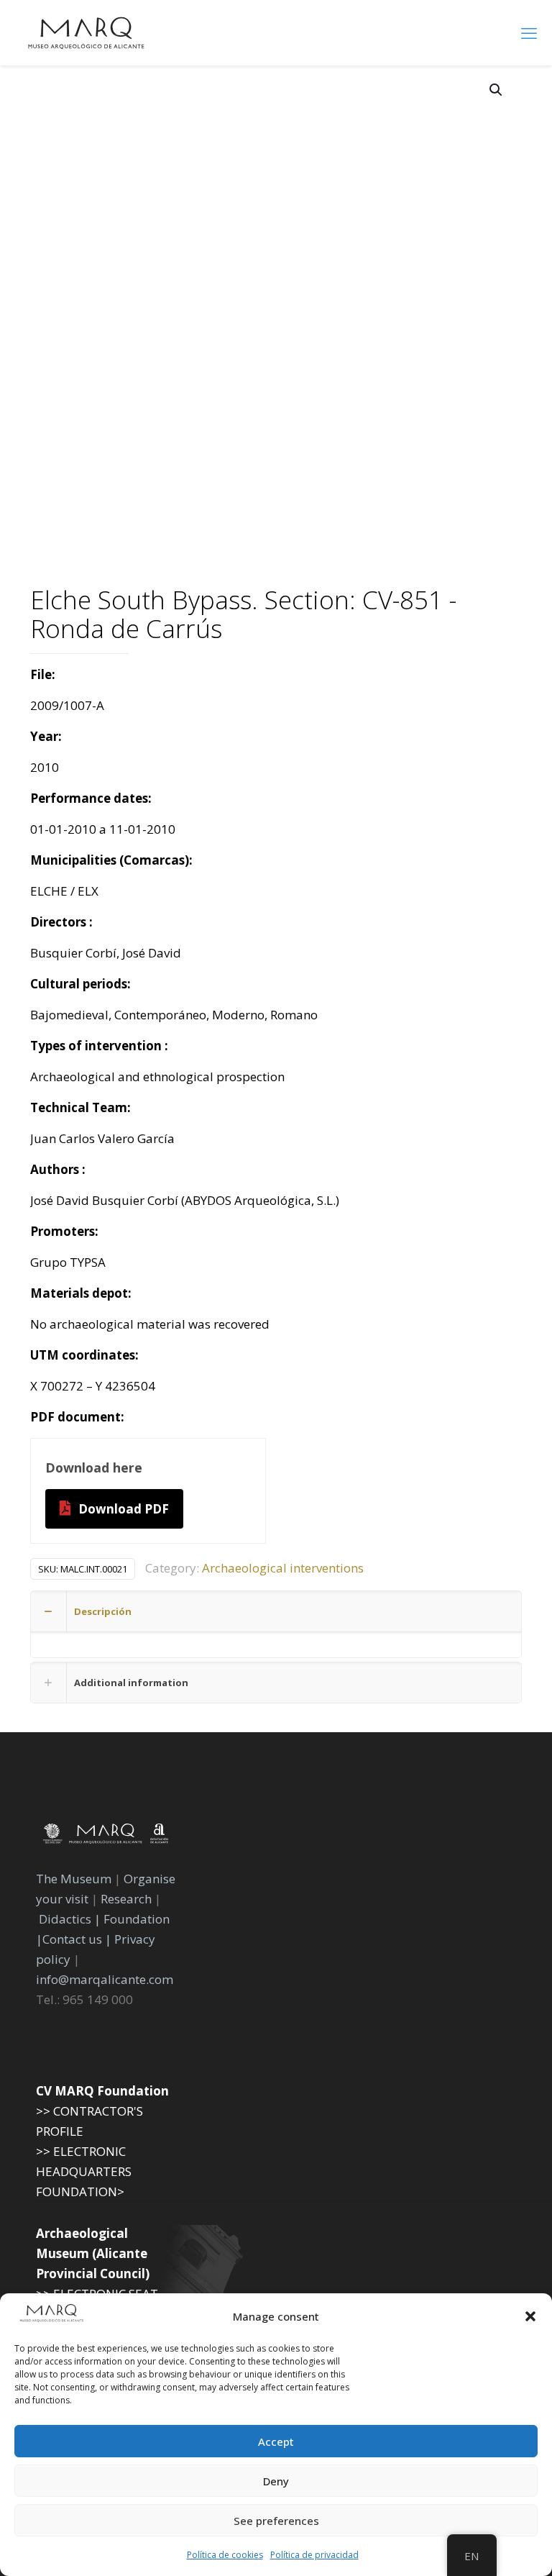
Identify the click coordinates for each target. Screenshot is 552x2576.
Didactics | (71, 1919)
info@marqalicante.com (105, 1979)
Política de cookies (225, 2555)
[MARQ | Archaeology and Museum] (86, 32)
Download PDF (124, 1509)
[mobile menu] (529, 32)
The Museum (74, 1879)
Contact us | (77, 1939)
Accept (276, 2441)
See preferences (276, 2521)
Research (126, 1899)
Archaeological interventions (283, 1568)
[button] (530, 2316)
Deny (276, 2481)
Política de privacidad (314, 2555)
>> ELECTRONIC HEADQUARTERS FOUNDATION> (84, 2171)
